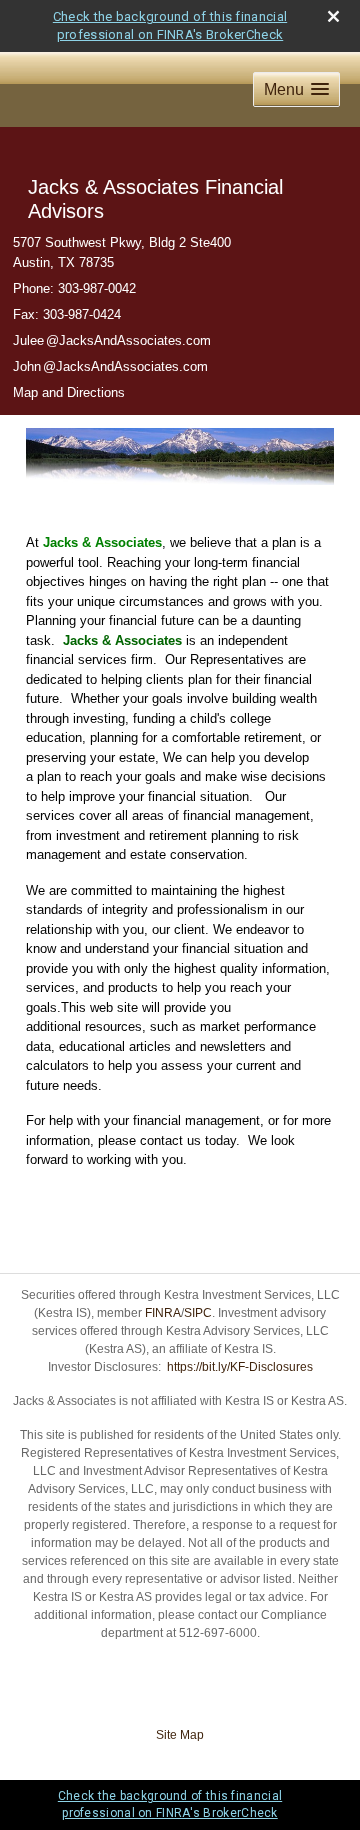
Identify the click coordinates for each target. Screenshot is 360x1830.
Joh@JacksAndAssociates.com (110, 366)
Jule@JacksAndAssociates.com (112, 340)
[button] (296, 89)
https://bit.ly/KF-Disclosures (240, 1367)
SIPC (198, 1313)
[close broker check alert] (333, 16)
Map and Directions (69, 392)
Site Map (180, 1735)
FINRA (163, 1313)
